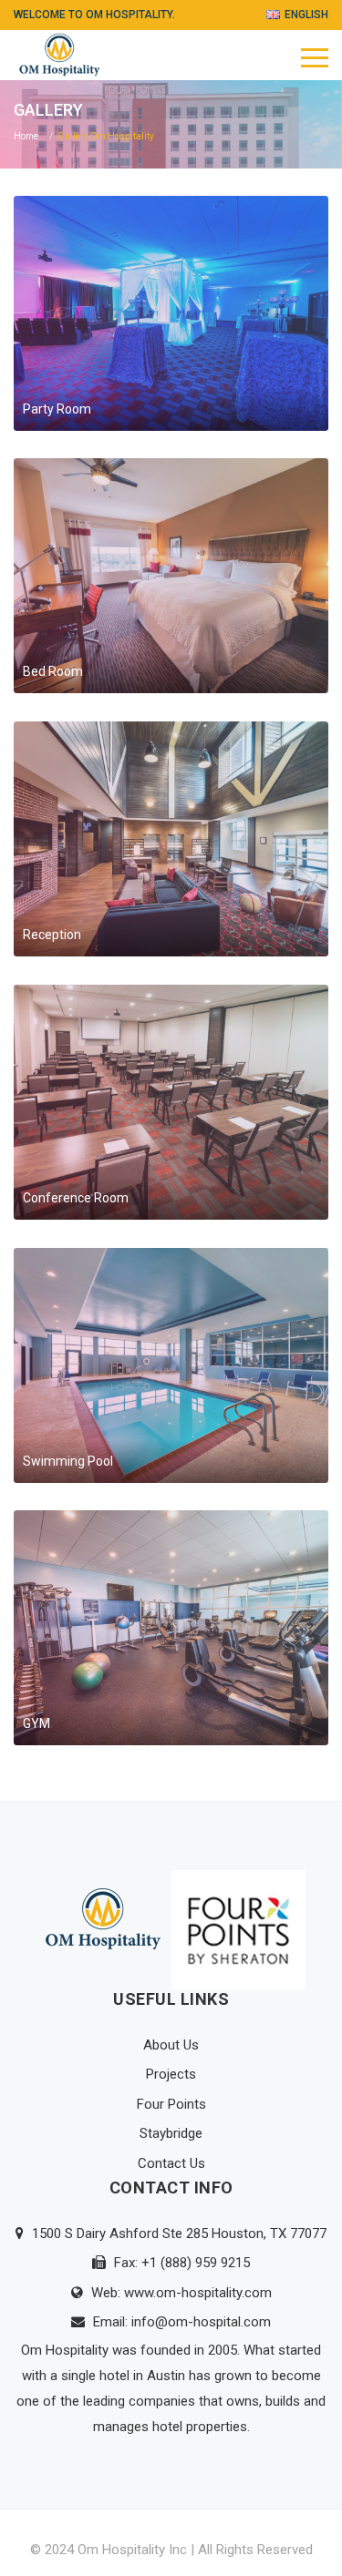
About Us (171, 2045)
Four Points (171, 2104)
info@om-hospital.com (201, 2322)
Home (26, 136)
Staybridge (171, 2133)
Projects (171, 2074)
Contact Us (171, 2163)
